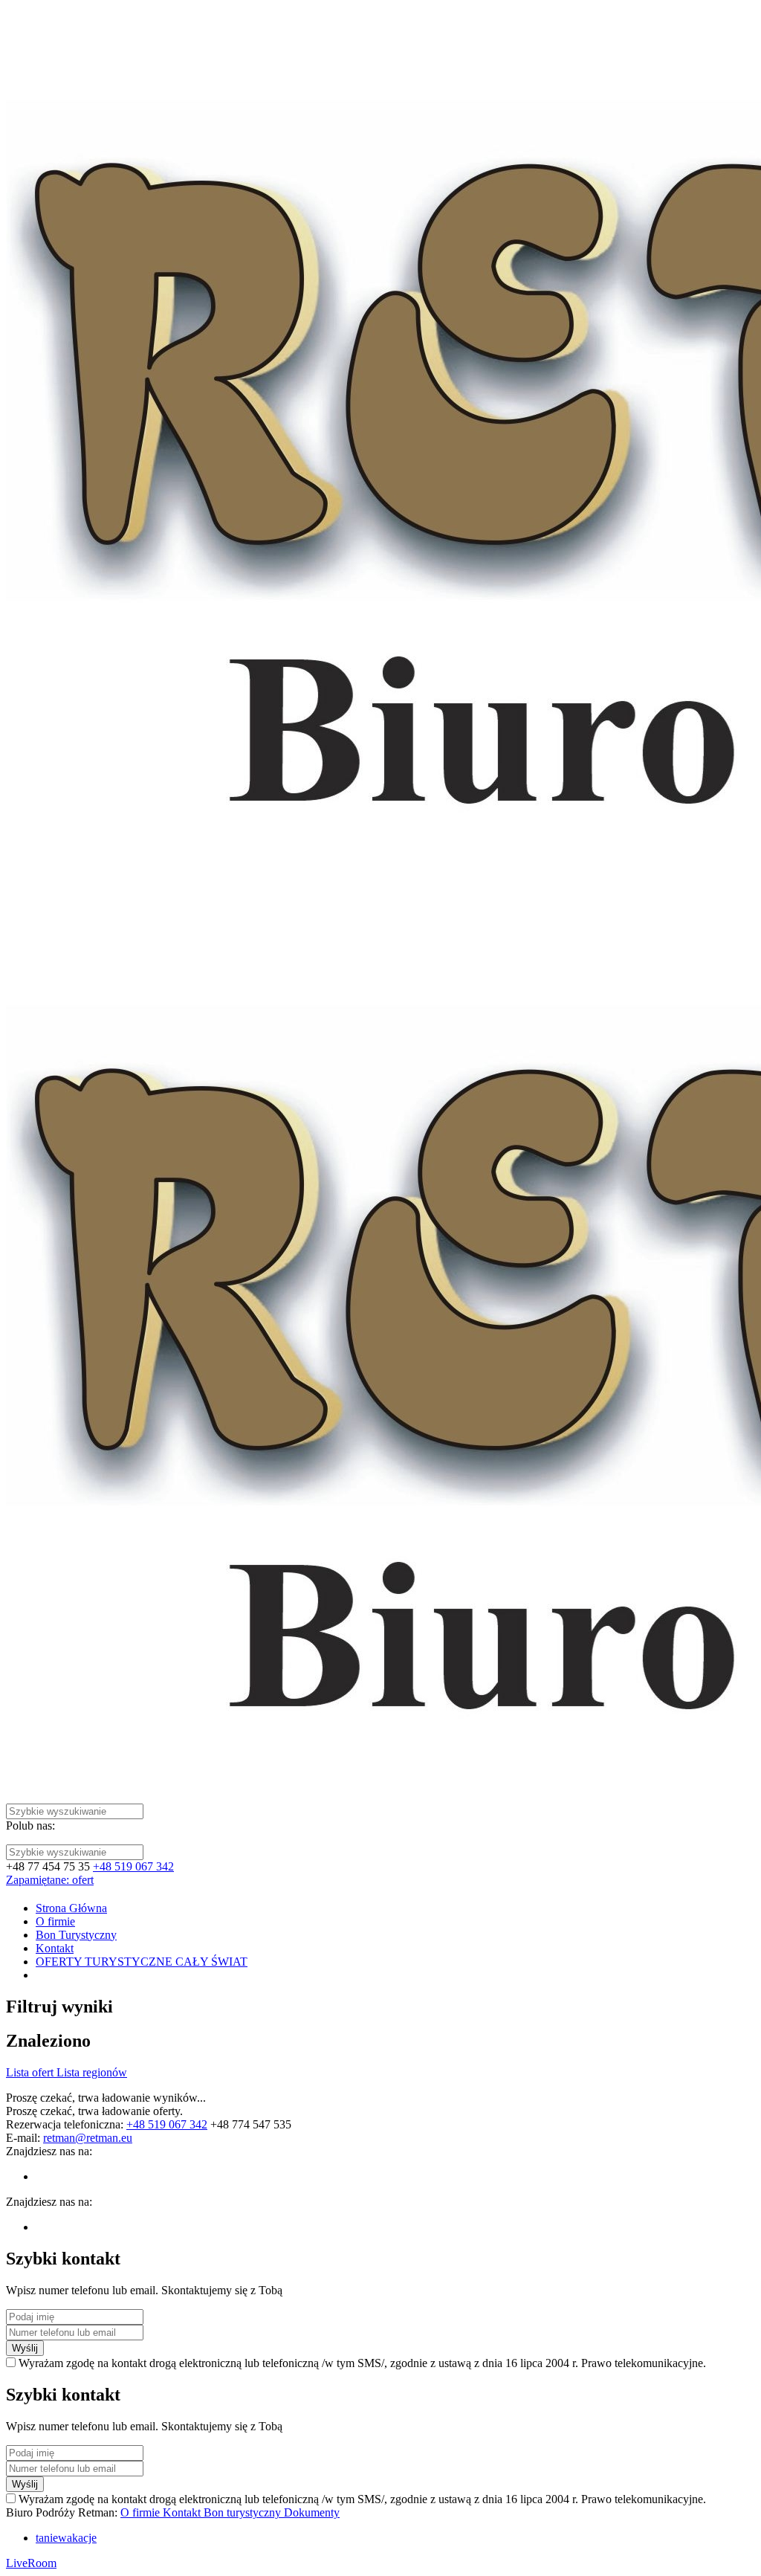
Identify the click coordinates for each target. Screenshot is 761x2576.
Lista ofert (31, 2072)
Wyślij (25, 2348)
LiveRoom (31, 2563)
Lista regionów (92, 2072)
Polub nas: (30, 1826)
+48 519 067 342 (133, 1866)
